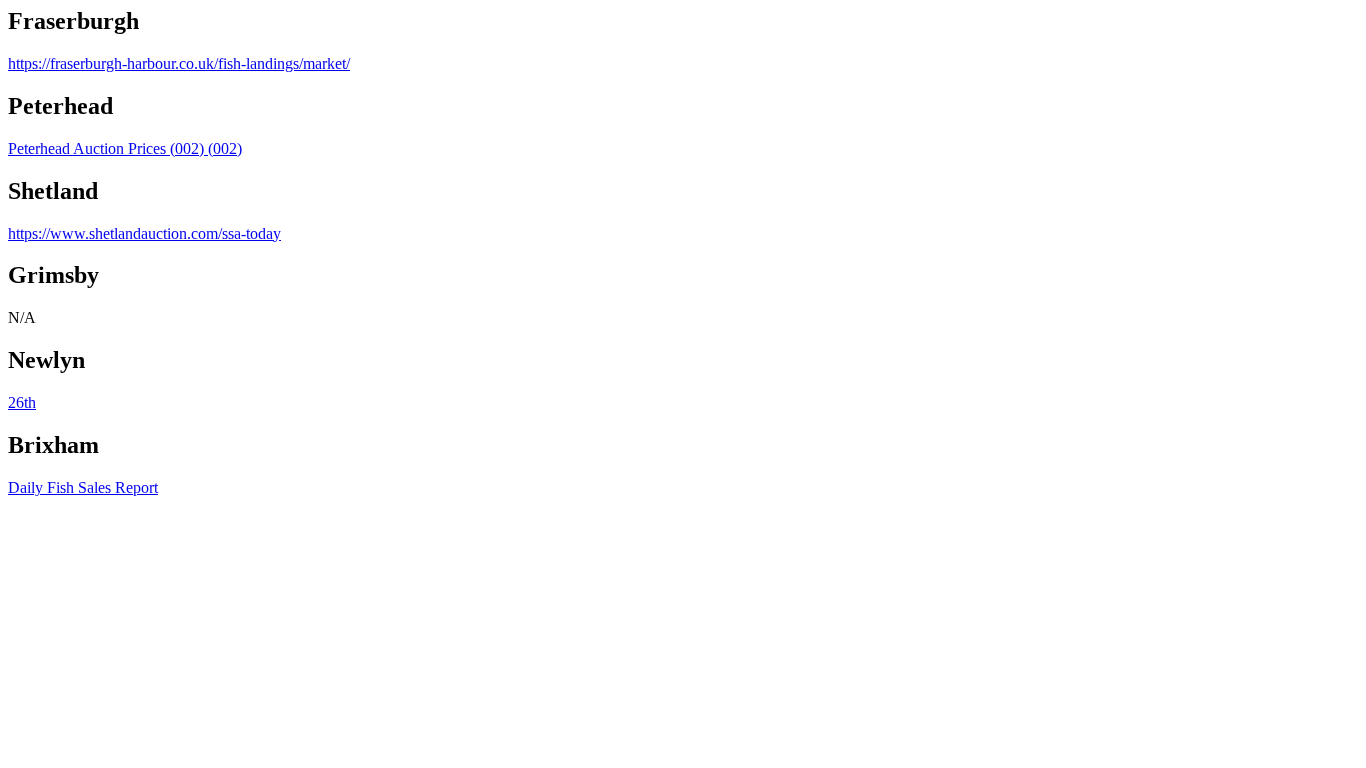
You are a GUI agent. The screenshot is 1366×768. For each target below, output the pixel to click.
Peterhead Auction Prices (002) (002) (125, 148)
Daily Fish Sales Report (83, 487)
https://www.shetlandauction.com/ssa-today (144, 233)
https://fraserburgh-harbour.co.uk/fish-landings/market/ (179, 63)
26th (22, 402)
